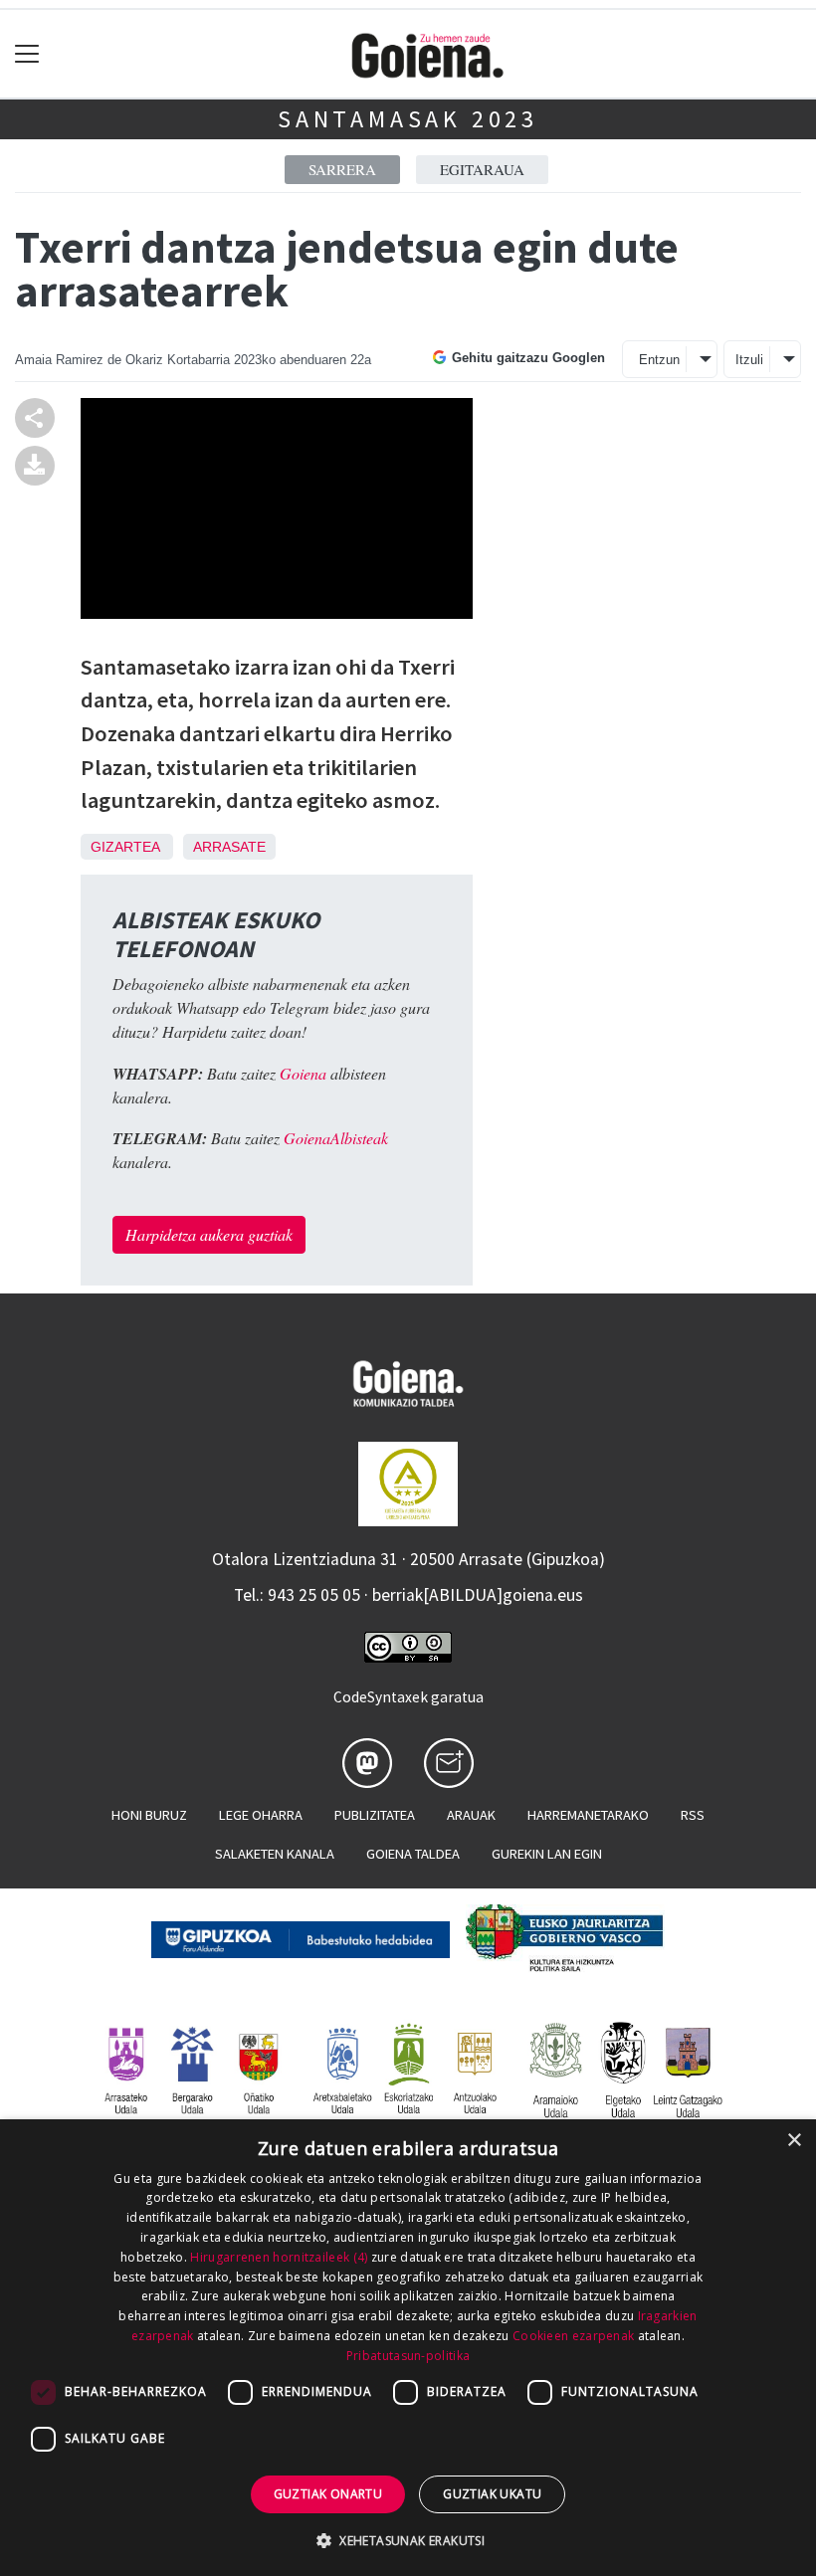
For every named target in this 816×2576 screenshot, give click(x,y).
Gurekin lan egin (547, 1854)
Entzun (659, 360)
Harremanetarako (588, 1815)
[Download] (35, 463)
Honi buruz (149, 1815)
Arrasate (229, 847)
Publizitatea (375, 1815)
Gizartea (125, 847)
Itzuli (749, 360)
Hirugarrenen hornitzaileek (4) (279, 2257)
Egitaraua (482, 169)
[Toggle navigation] (27, 54)
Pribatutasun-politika (408, 2356)
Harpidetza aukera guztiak (209, 1234)
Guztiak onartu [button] (328, 2494)
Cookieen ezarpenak (573, 2336)
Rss (693, 1815)
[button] (408, 2540)
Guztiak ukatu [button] (492, 2494)
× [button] (794, 2141)
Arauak (471, 1815)
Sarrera (342, 169)
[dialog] (408, 2348)
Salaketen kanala (275, 1854)
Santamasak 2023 (408, 119)
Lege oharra (261, 1815)
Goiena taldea (413, 1854)
